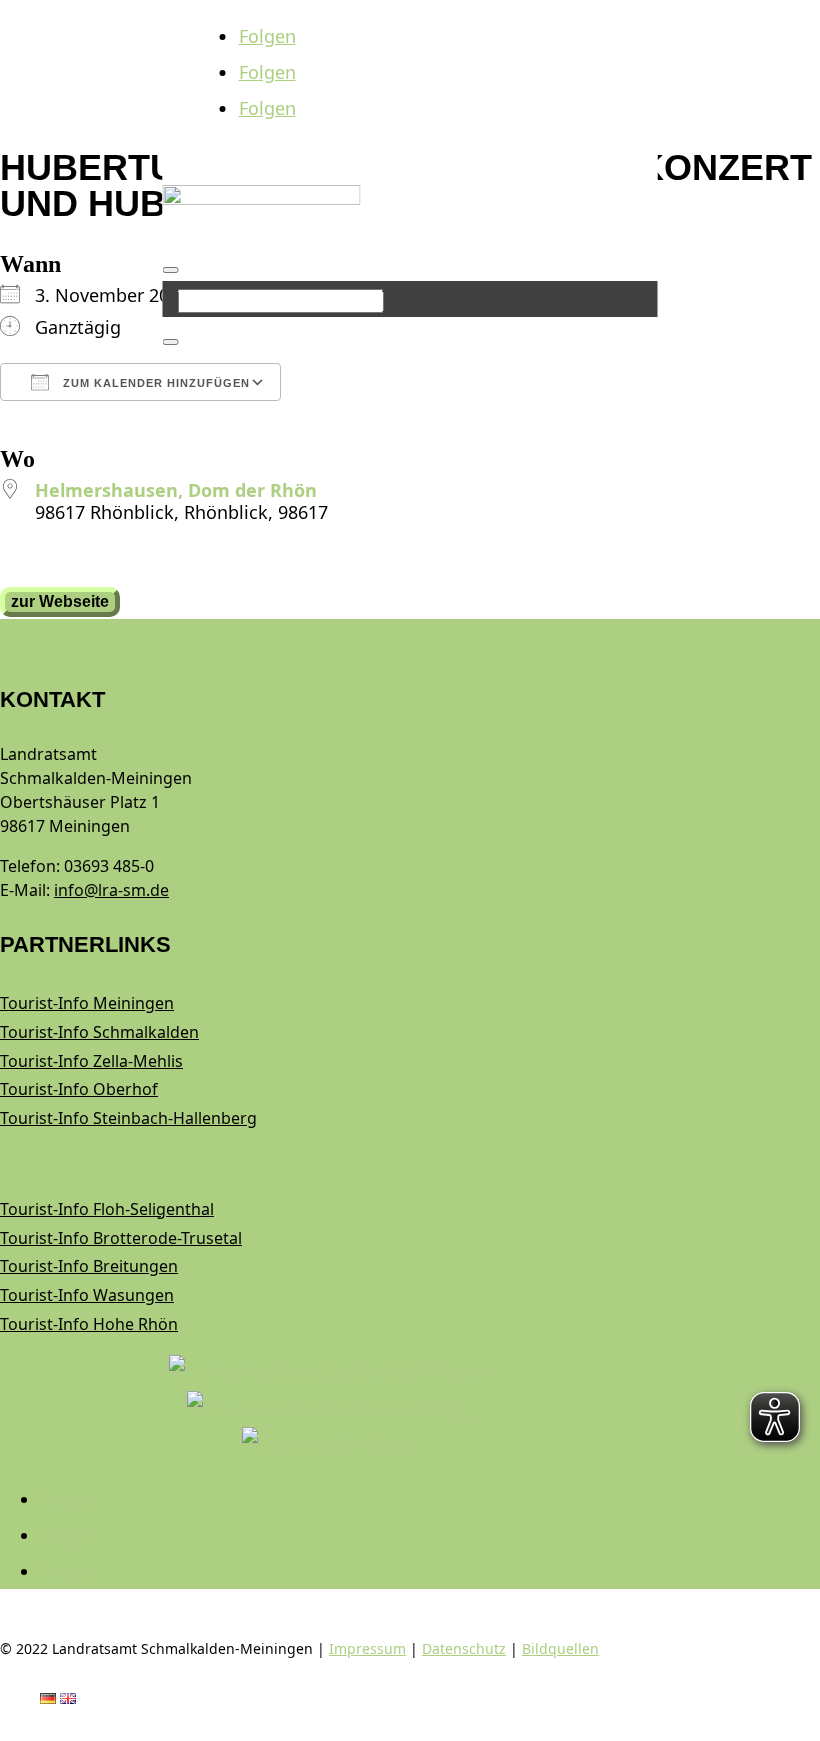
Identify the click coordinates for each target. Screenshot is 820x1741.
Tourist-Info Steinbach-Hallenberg (128, 1118)
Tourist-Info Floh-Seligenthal (107, 1209)
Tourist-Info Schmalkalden (99, 1032)
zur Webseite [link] (60, 601)
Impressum (367, 1648)
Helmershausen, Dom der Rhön (176, 490)
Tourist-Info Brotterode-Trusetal (121, 1238)
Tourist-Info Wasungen (87, 1295)
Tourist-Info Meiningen (87, 1003)
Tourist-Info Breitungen (89, 1266)
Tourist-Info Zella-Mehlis (91, 1061)
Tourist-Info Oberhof (79, 1089)
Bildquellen (560, 1648)
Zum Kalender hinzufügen (154, 383)
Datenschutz (464, 1648)
